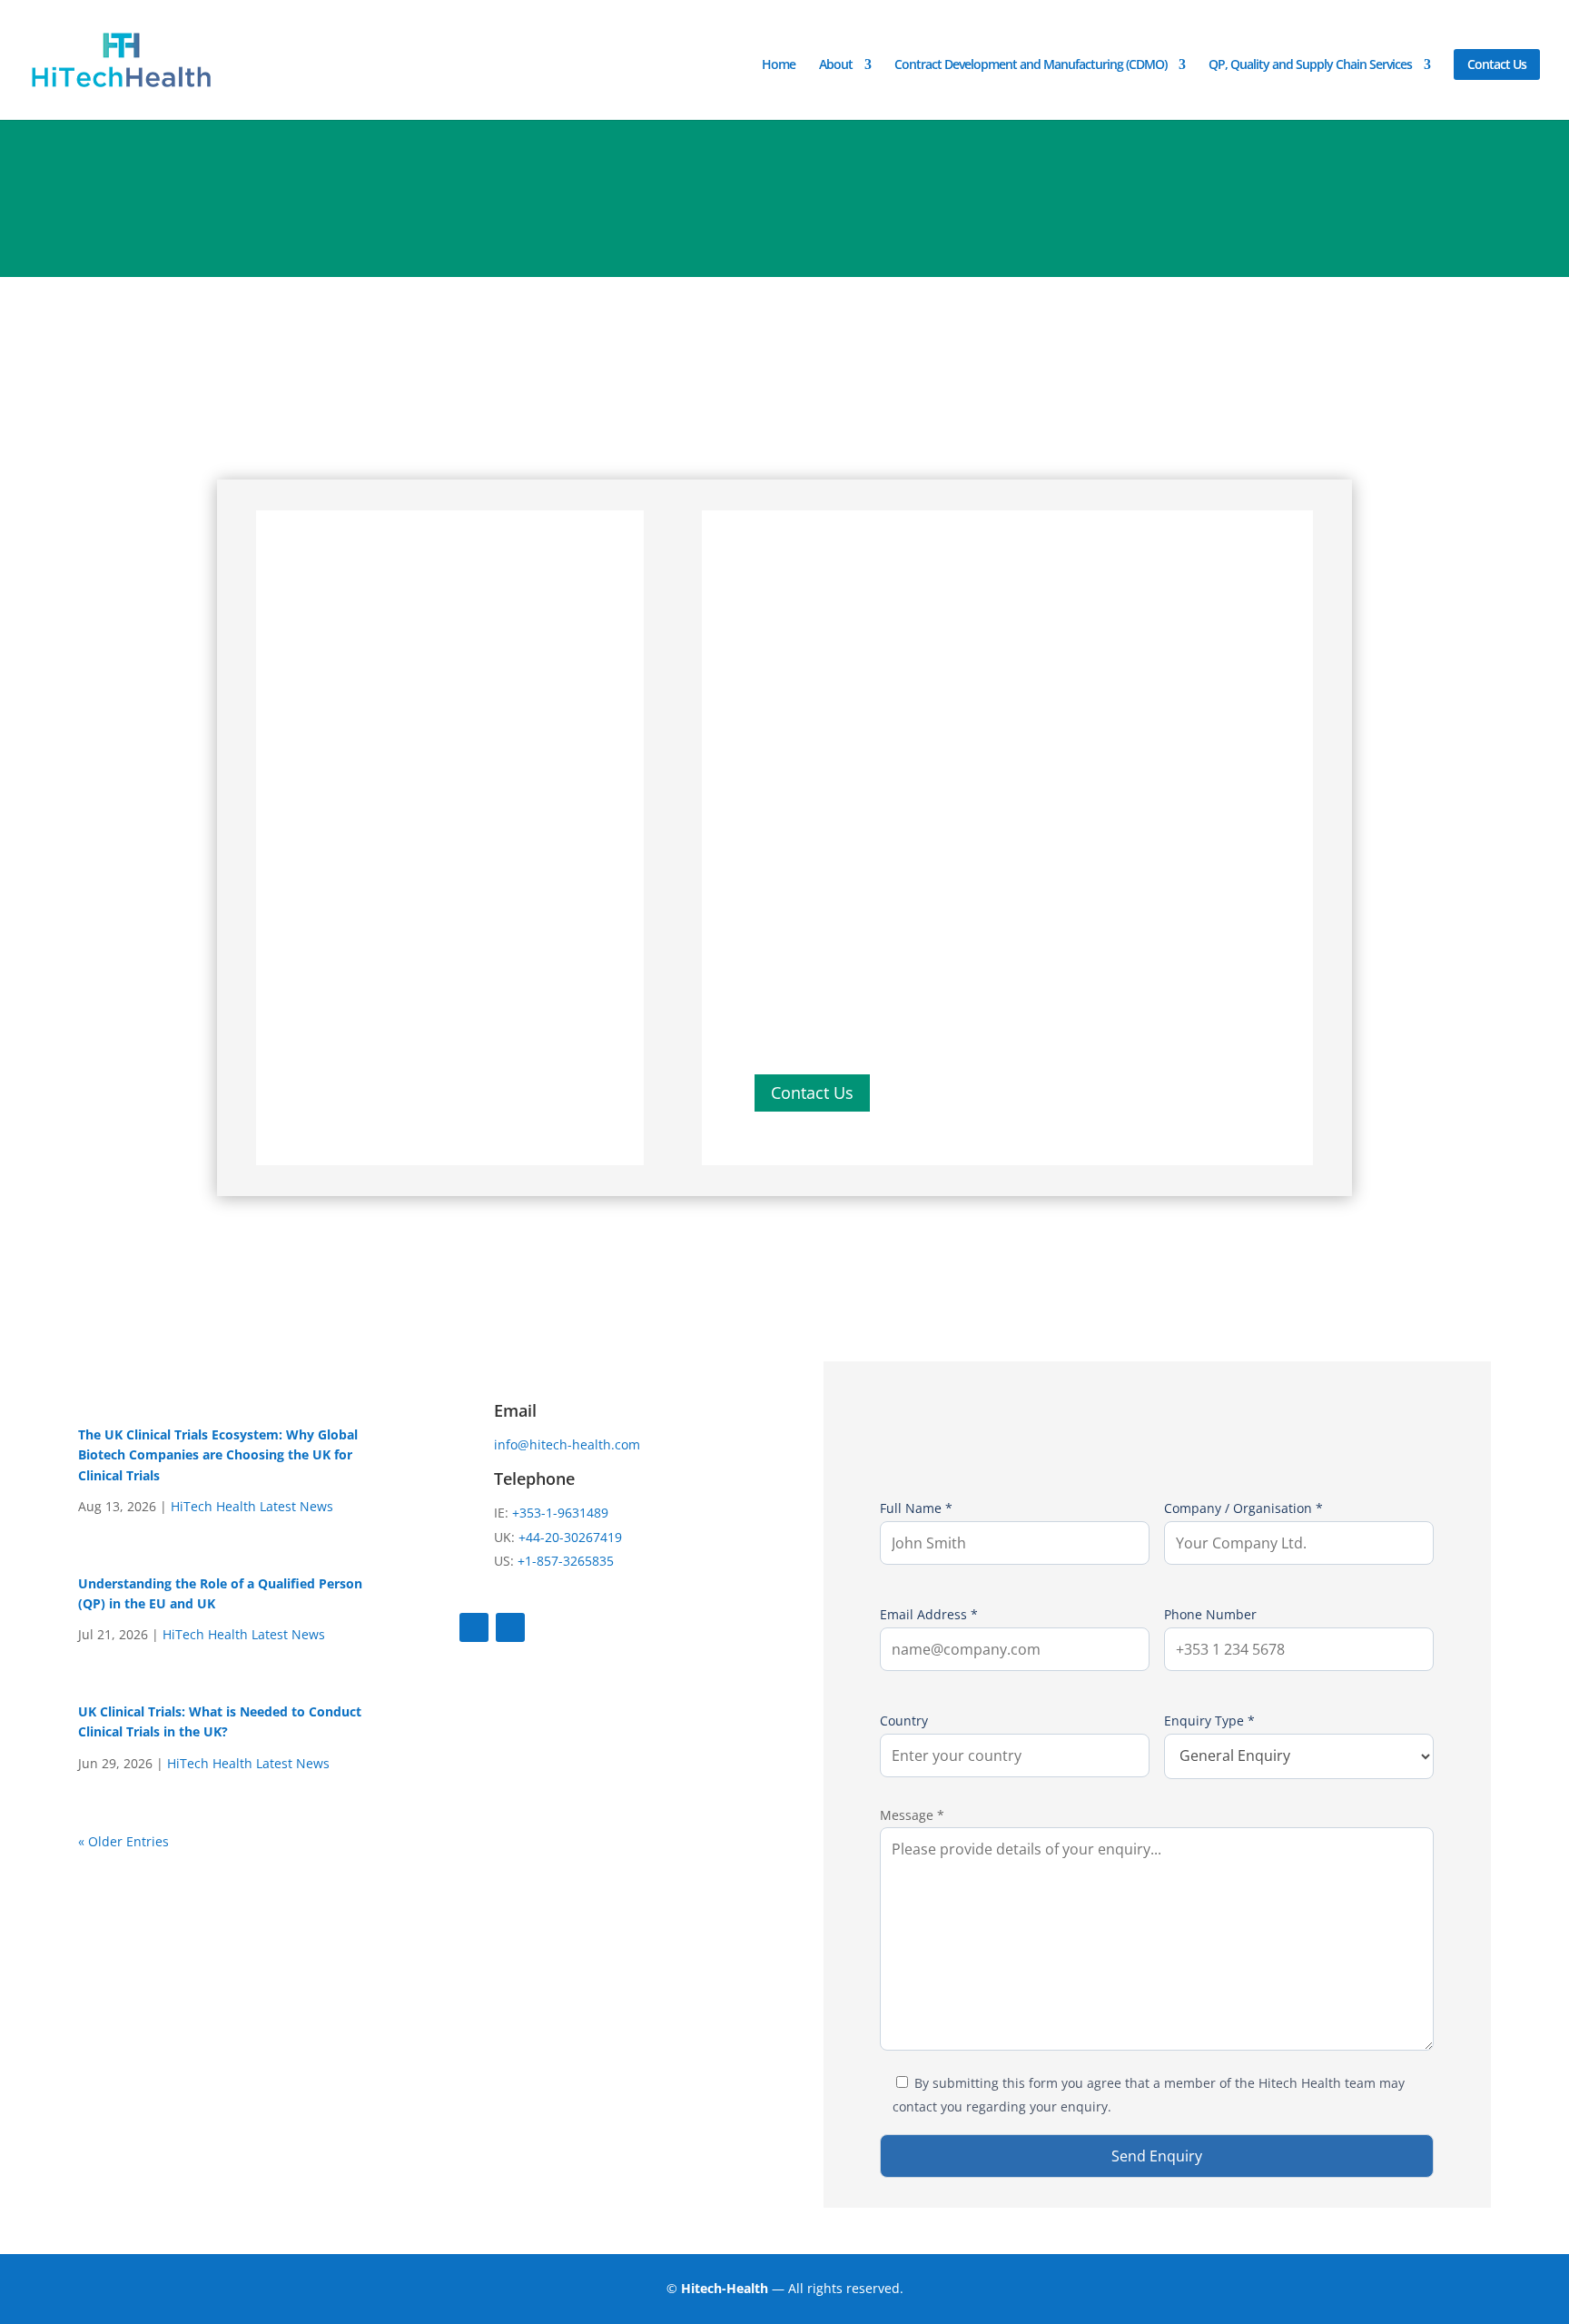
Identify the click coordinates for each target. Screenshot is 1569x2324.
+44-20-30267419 (570, 1537)
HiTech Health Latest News (252, 1506)
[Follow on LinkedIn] (510, 1627)
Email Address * (929, 1614)
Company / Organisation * (1243, 1508)
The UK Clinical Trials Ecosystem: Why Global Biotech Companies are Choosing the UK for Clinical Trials (218, 1455)
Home (779, 65)
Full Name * (916, 1508)
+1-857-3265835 (566, 1561)
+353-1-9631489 (558, 1513)
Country (904, 1721)
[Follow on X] (474, 1627)
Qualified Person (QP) (832, 930)
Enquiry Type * (1209, 1721)
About (836, 65)
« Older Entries (123, 1841)
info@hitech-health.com (567, 1444)
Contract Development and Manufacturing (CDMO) (1031, 65)
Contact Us (1497, 64)
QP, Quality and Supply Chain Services (1310, 65)
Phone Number (1210, 1614)
